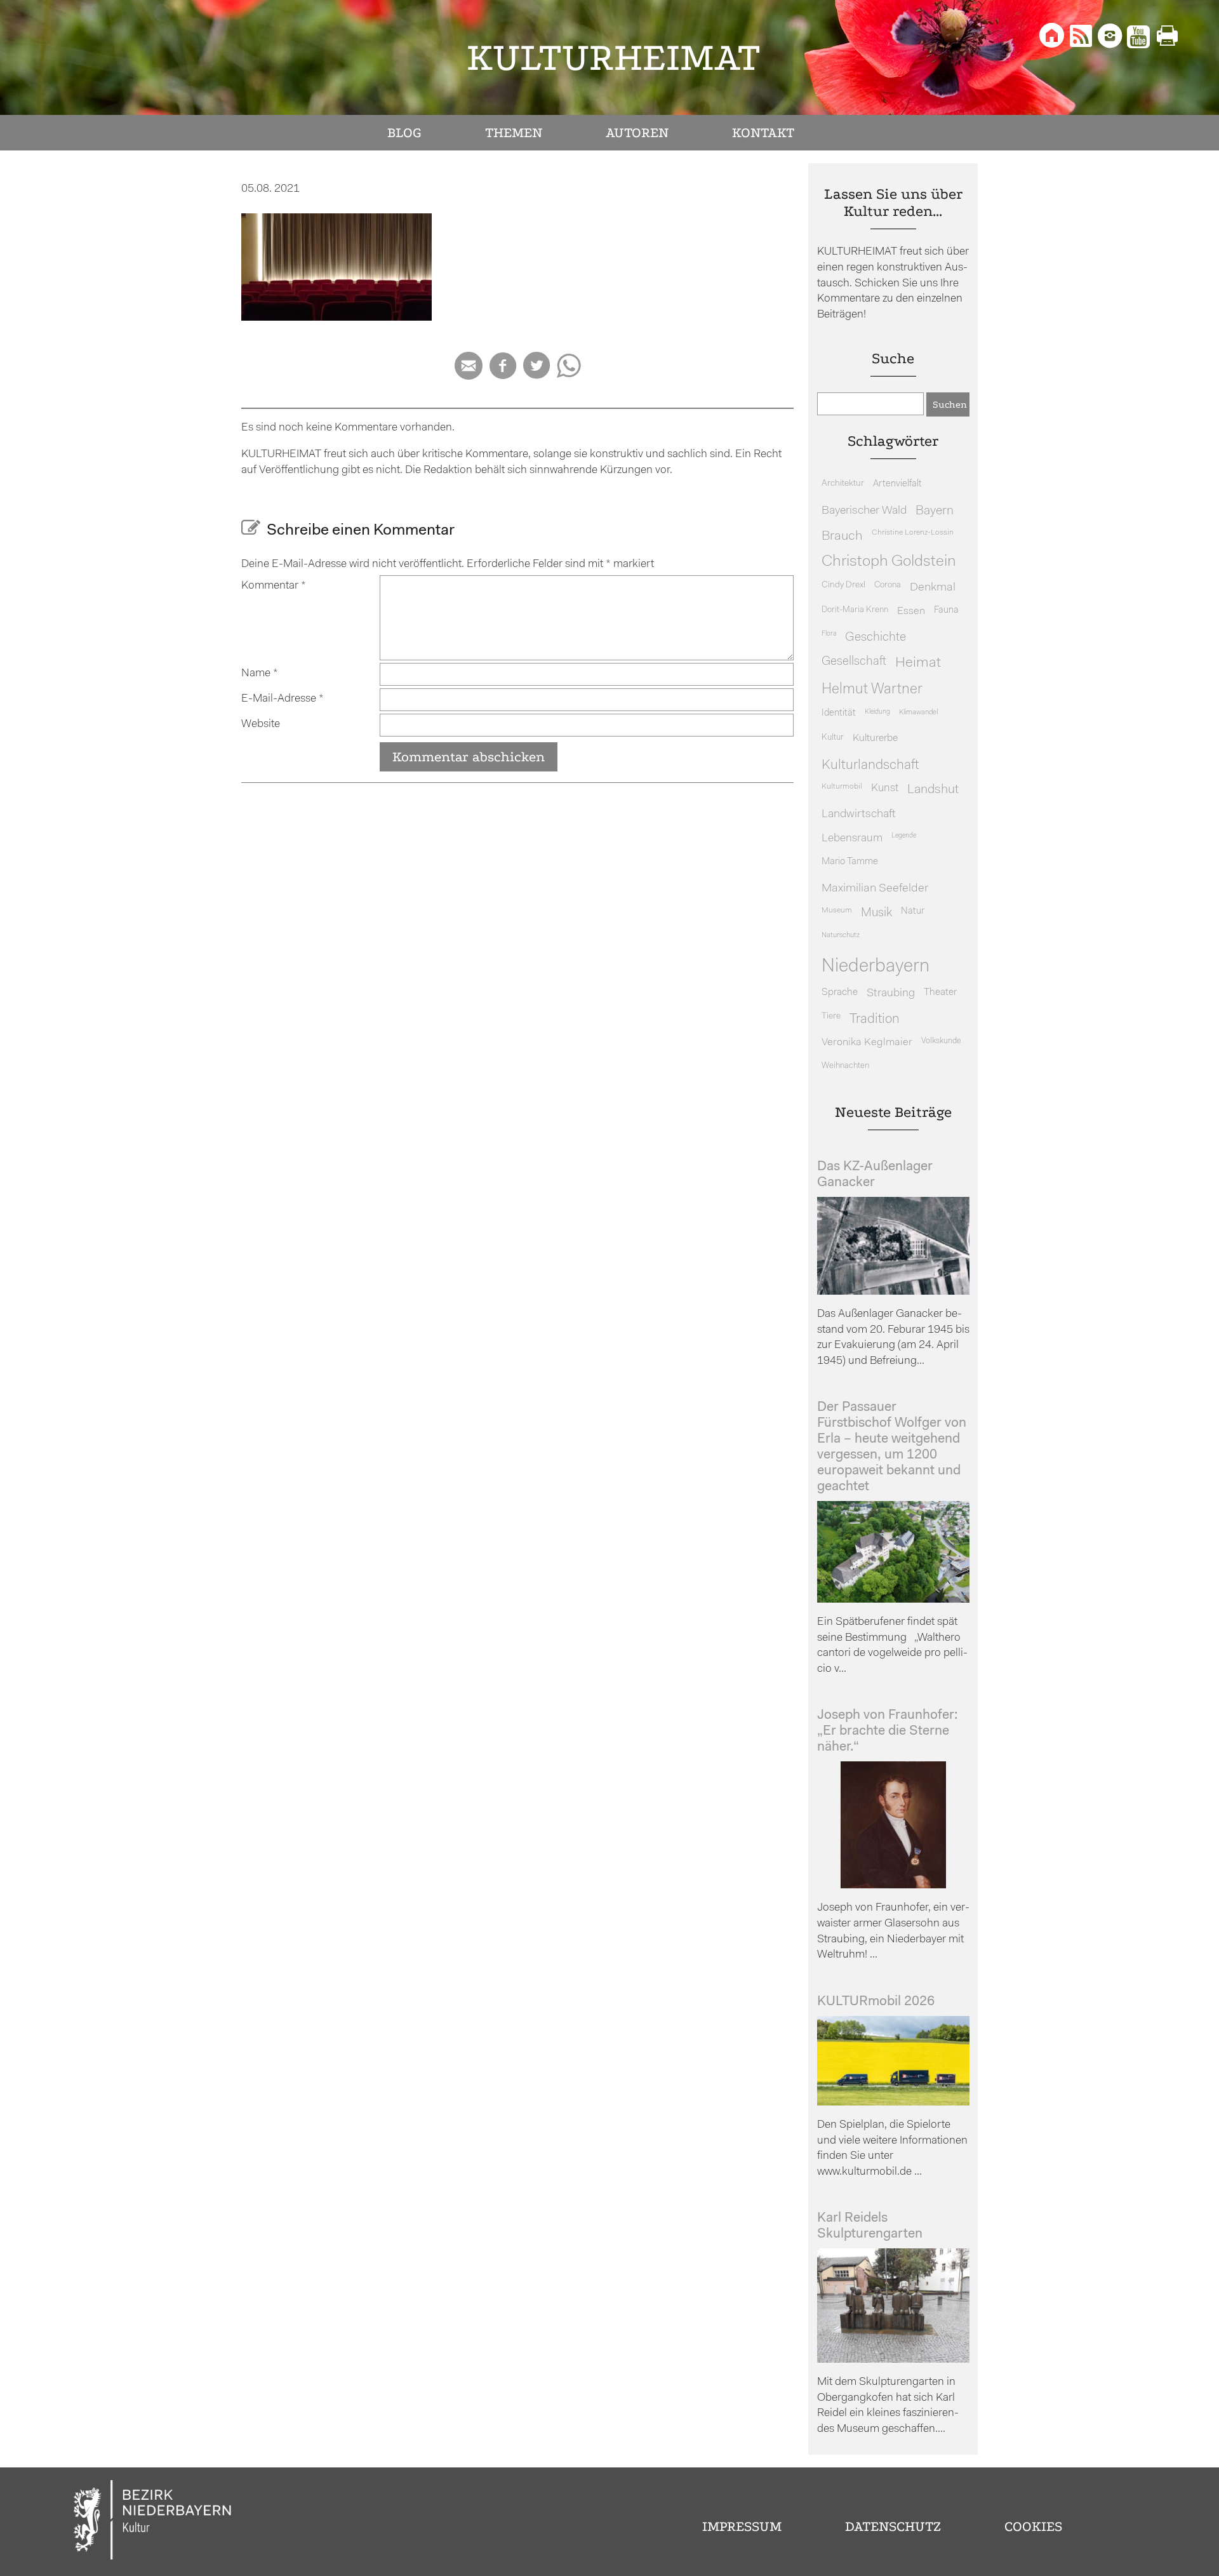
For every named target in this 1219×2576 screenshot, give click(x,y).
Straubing (891, 994)
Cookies (1033, 2526)
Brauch (842, 536)
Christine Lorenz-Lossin (913, 533)
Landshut (933, 790)
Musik (876, 913)
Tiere (831, 1016)
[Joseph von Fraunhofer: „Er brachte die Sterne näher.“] (893, 1885)
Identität (839, 713)
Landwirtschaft (859, 814)
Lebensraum (852, 838)
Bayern (935, 511)
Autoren (637, 133)
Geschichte (876, 637)
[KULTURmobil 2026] (893, 2103)
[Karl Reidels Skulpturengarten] (893, 2360)
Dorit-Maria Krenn (855, 610)
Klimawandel (918, 712)
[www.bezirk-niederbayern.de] (153, 2522)
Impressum (742, 2526)
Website (261, 724)
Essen (911, 611)
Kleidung (877, 712)
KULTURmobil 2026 (876, 2002)
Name (260, 673)
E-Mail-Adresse (283, 699)
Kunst (885, 788)
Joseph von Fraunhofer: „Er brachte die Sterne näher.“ (888, 1731)
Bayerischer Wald (864, 511)
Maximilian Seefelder (875, 889)
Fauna (946, 611)
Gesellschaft (854, 662)
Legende (904, 836)
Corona (888, 585)
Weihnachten (845, 1066)
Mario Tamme (850, 862)
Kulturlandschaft (870, 765)
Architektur (843, 484)
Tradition (875, 1019)
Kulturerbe (875, 738)
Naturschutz (841, 935)
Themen (514, 133)
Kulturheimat (614, 57)
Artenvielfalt (897, 484)
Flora (829, 634)
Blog (404, 133)
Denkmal (933, 588)
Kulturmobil (842, 787)
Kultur (833, 737)
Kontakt (763, 133)
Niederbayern (876, 967)
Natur (913, 911)
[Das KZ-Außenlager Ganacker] (893, 1292)
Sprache (840, 992)
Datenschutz (893, 2526)
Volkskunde (941, 1041)
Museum (837, 911)
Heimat (918, 663)
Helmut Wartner (872, 690)
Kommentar (274, 586)
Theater (940, 992)
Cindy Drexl (843, 585)
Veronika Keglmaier (867, 1042)
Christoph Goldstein (889, 562)
